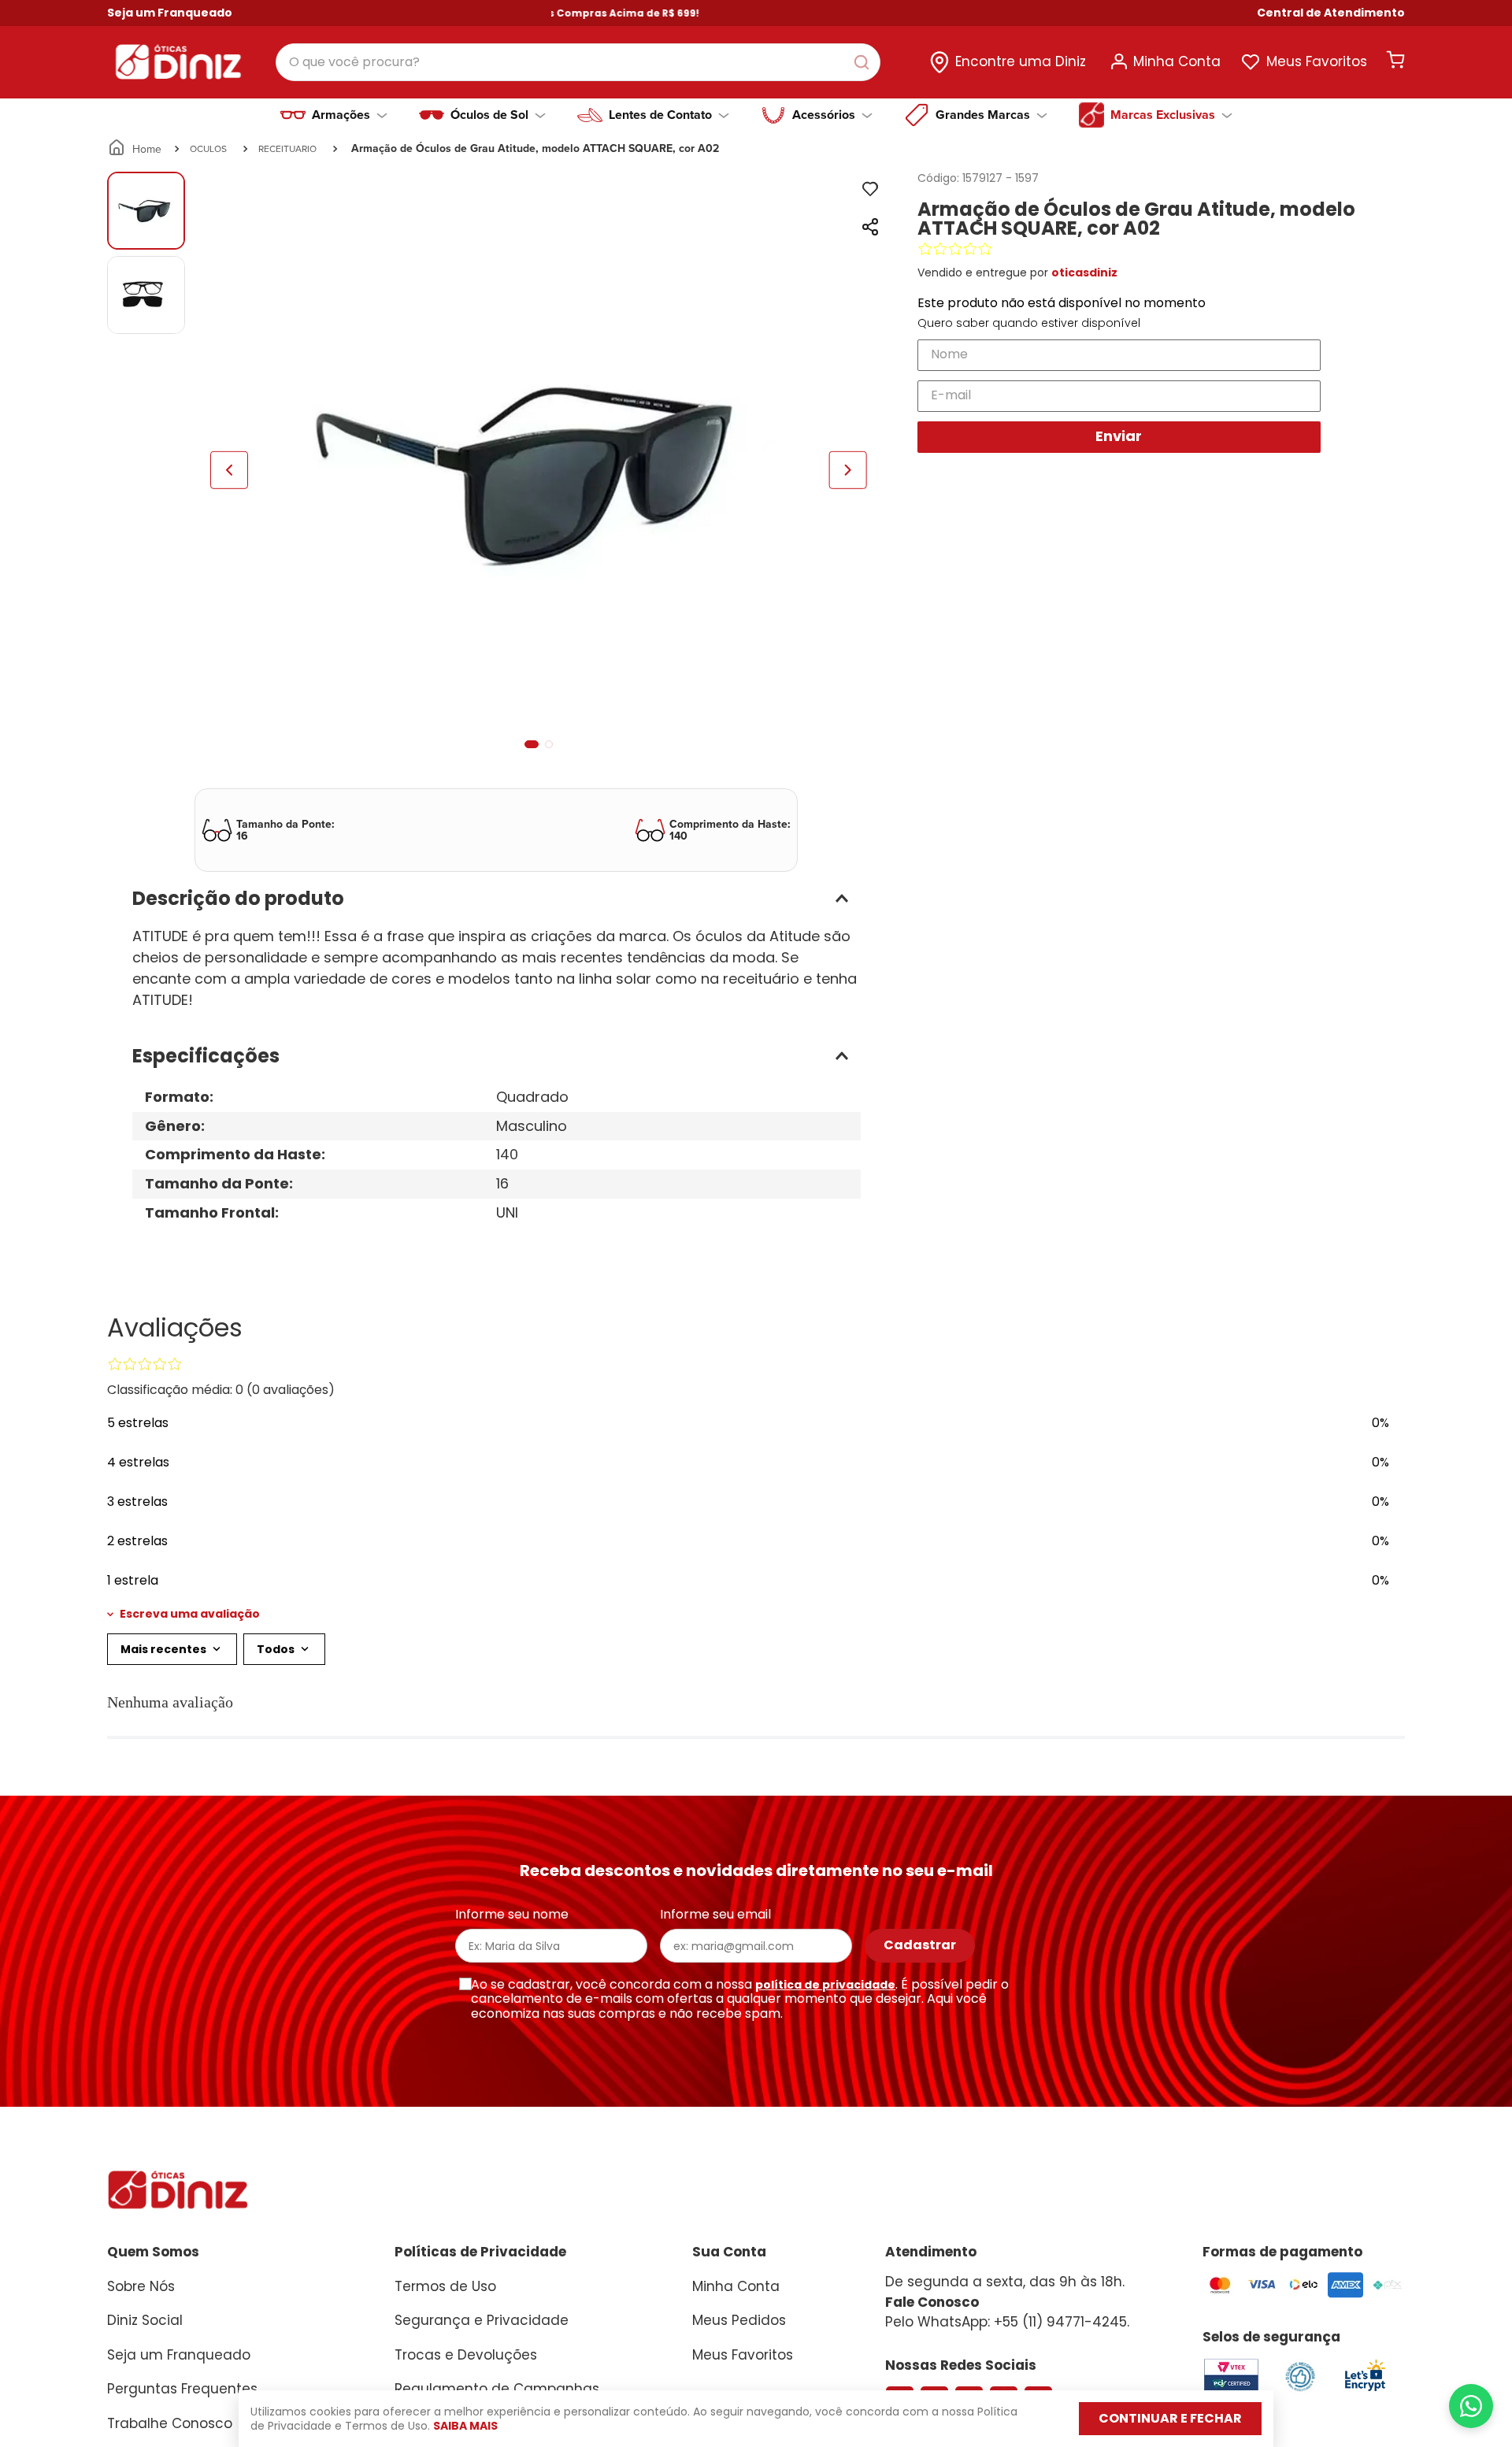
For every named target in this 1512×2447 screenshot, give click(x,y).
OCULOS (208, 148)
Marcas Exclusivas (1163, 115)
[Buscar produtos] (865, 62)
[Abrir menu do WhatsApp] (1471, 2406)
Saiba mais (465, 2426)
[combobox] (578, 62)
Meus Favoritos (1317, 61)
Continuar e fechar (1170, 2418)
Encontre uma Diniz (1021, 61)
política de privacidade (825, 1985)
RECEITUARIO (287, 148)
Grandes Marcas (983, 115)
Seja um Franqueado (170, 13)
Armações (341, 115)
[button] (1331, 13)
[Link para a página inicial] (136, 149)
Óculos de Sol (489, 115)
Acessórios (824, 115)
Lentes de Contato (660, 115)
